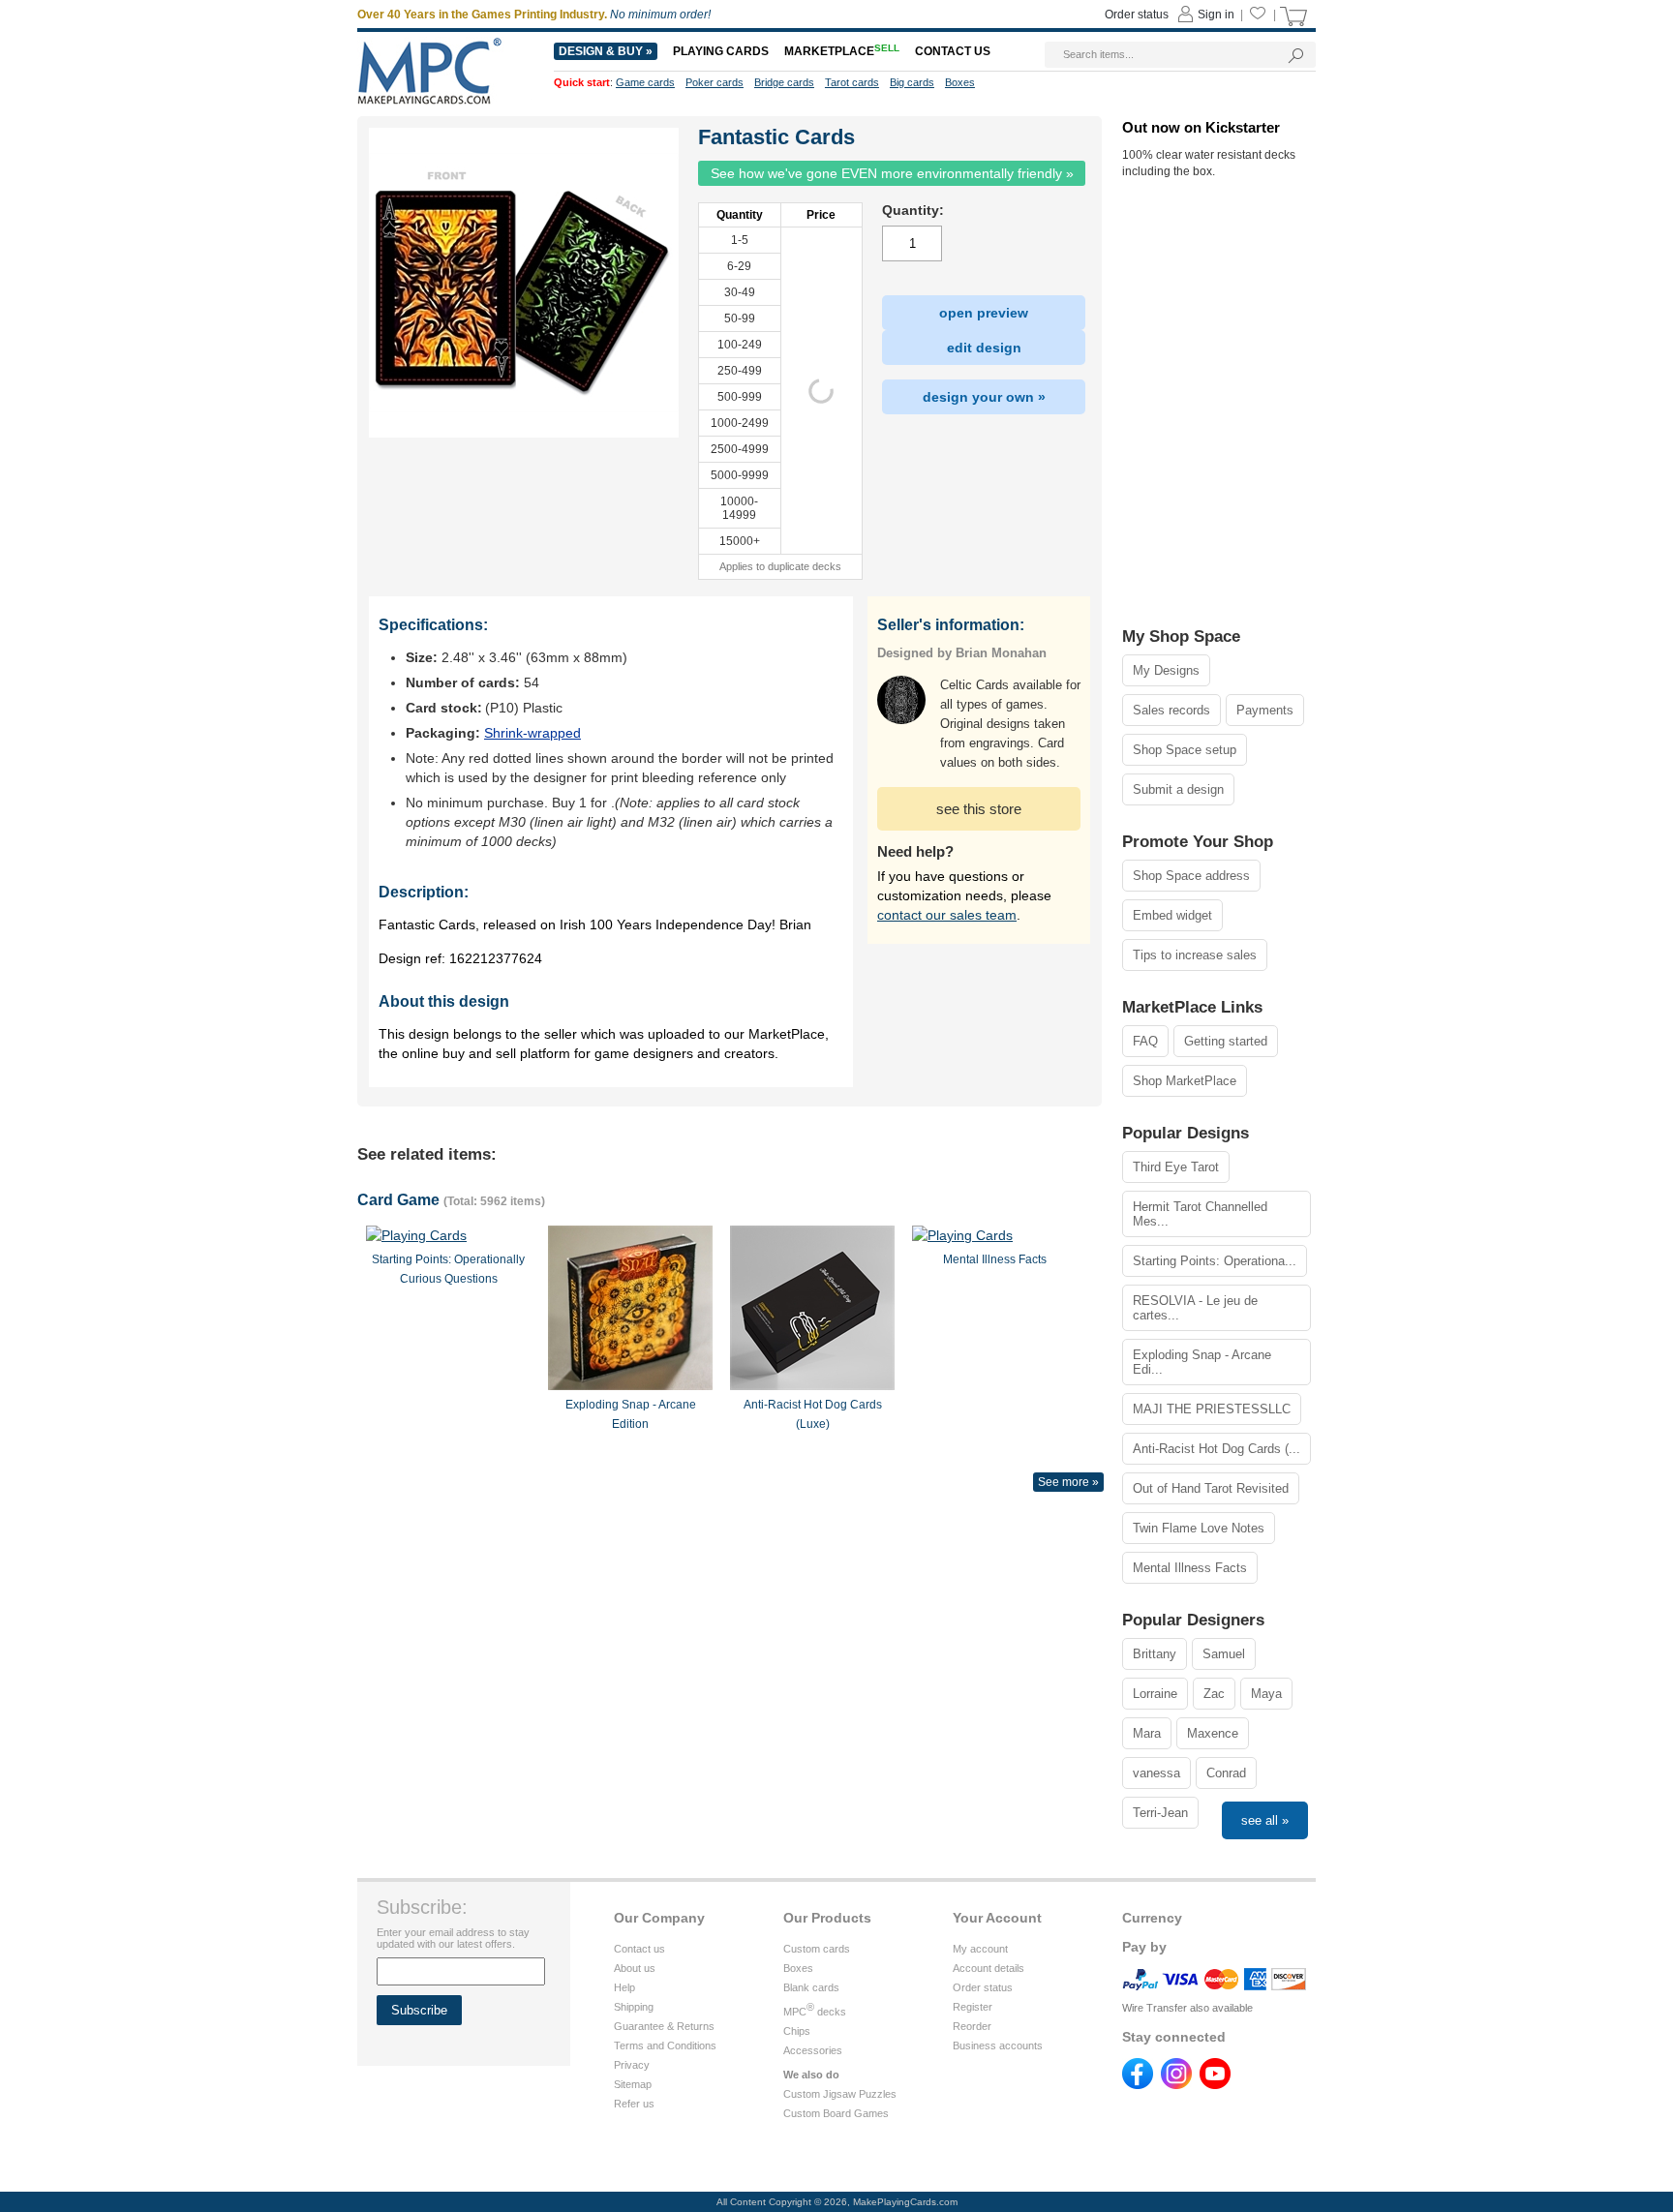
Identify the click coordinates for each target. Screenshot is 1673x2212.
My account (980, 1949)
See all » (1265, 1820)
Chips (797, 2031)
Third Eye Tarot (1176, 1167)
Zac (1214, 1694)
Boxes (798, 1968)
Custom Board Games (836, 2113)
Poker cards (715, 82)
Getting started (1226, 1041)
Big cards (912, 82)
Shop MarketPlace (1185, 1081)
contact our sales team (947, 915)
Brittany (1155, 1654)
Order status (983, 1987)
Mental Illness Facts (1190, 1568)
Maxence (1213, 1733)
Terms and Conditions (665, 2045)
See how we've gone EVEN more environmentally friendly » (892, 173)
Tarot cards (852, 82)
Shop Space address (1191, 876)
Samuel (1224, 1654)
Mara (1147, 1733)
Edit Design (984, 348)
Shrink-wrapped (532, 733)
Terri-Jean (1160, 1813)
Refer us (634, 2104)
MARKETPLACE (842, 51)
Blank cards (811, 1987)
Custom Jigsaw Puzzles (840, 2094)
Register (973, 2007)
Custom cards (817, 1949)
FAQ (1145, 1041)
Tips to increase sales (1195, 955)
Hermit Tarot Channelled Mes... (1200, 1214)
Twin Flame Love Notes (1199, 1528)
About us (635, 1968)
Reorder (972, 2026)
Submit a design (1178, 789)
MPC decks (815, 2012)
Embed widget (1172, 915)
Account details (989, 1968)
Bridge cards (784, 82)
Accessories (813, 2050)
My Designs (1166, 670)
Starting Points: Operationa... (1215, 1261)
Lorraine (1155, 1694)
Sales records (1171, 710)
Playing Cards (721, 51)
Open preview (984, 313)
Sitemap (633, 2084)
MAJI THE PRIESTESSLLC (1212, 1409)
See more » (1068, 1482)
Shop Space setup (1185, 750)
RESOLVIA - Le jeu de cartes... (1195, 1308)
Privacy (632, 2065)
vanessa (1156, 1773)
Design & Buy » (606, 51)
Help (624, 1987)
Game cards (645, 82)
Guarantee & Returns (664, 2026)
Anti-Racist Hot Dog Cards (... (1217, 1449)
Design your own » (984, 397)
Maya (1266, 1694)
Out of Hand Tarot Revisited (1211, 1488)
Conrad (1226, 1773)
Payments (1265, 710)
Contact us (639, 1949)
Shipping (634, 2007)
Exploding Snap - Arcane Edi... (1202, 1362)
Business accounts (998, 2045)
